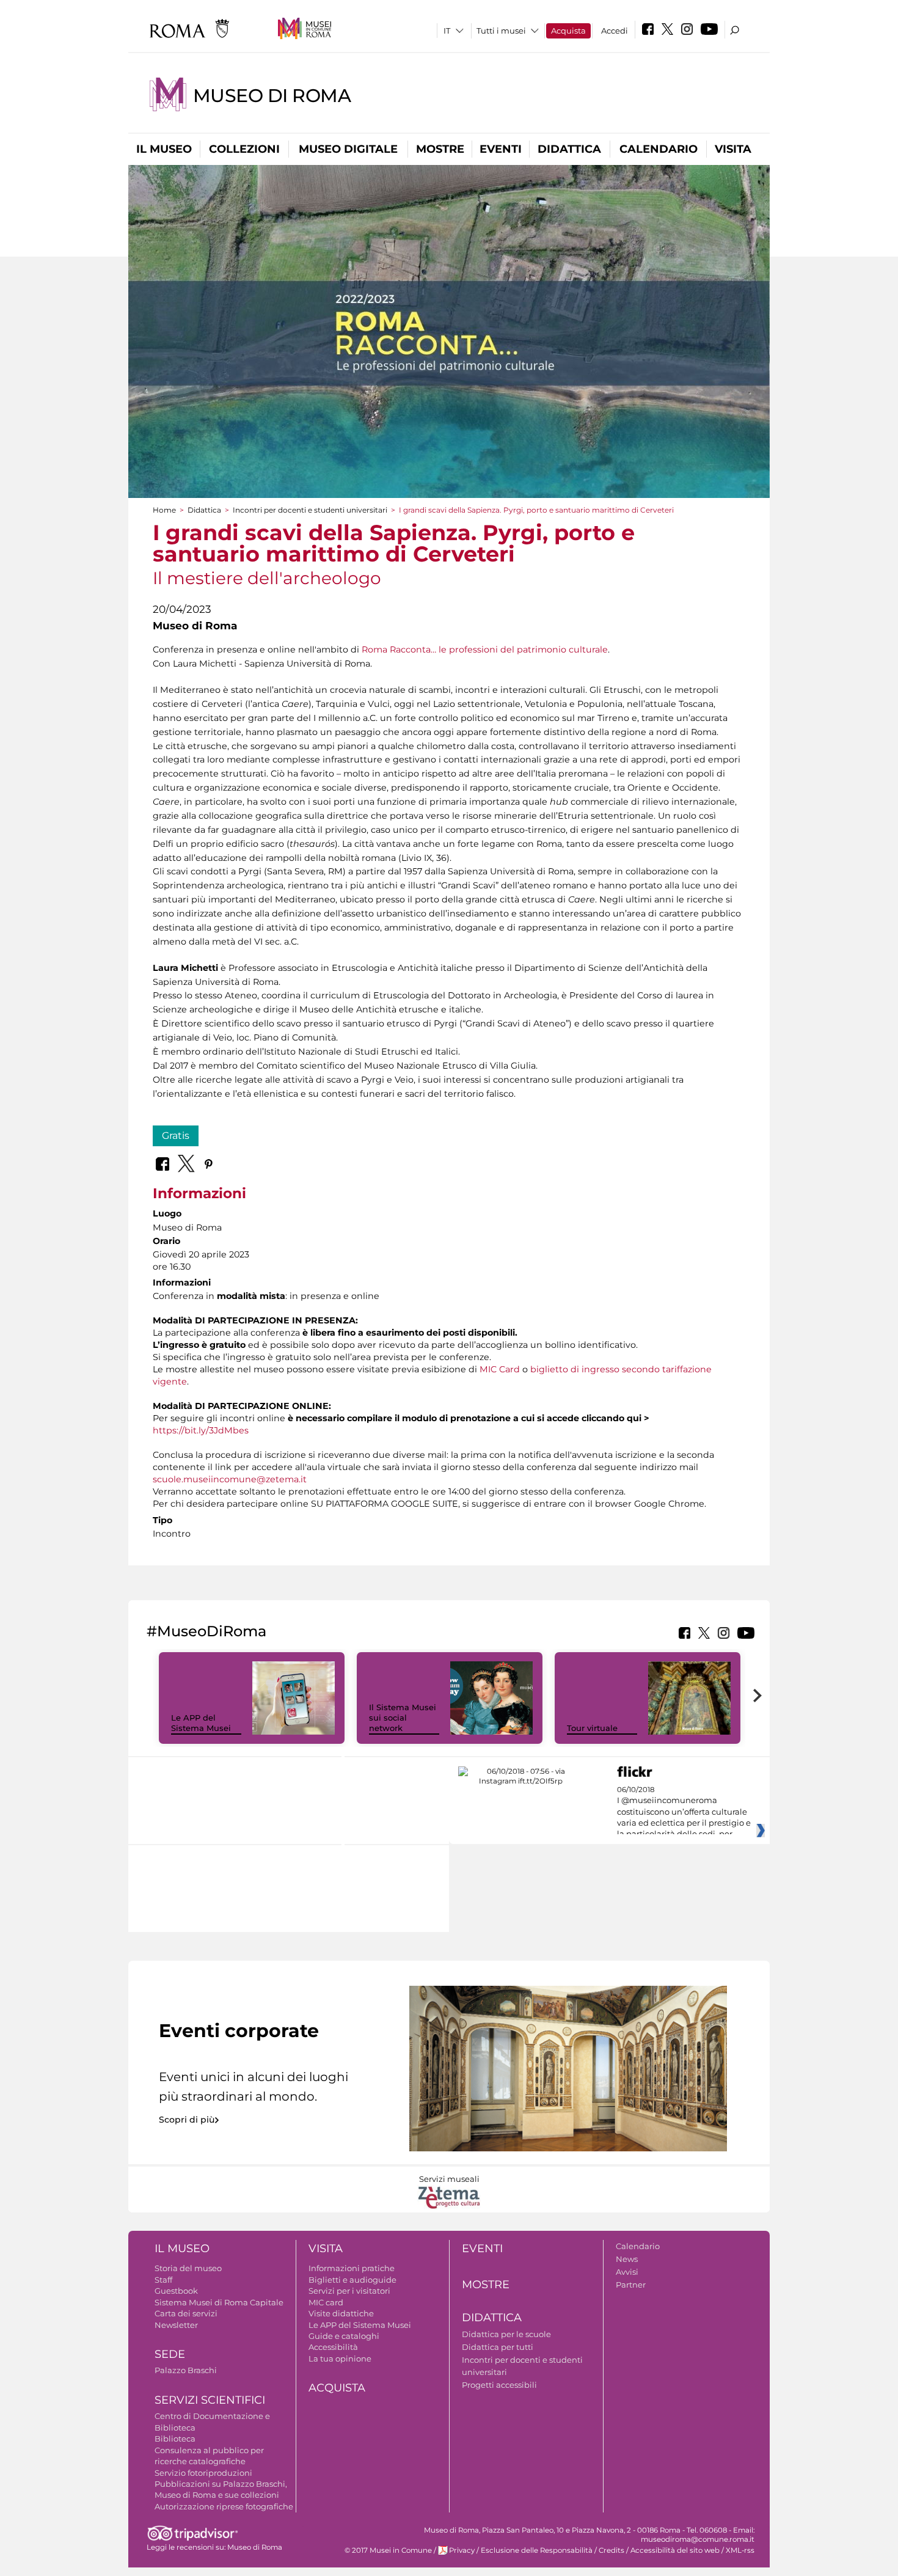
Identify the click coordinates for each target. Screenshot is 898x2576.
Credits (611, 2550)
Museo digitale (348, 149)
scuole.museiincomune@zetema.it (230, 1479)
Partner (631, 2285)
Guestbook (176, 2291)
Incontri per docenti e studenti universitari (310, 510)
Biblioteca (175, 2439)
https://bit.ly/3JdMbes (201, 1430)
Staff (163, 2280)
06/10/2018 (684, 1812)
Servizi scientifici (210, 2400)
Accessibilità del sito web (675, 2550)
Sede (170, 2354)
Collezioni (244, 149)
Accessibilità (333, 2347)
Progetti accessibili (499, 2385)
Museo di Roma (272, 96)
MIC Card (500, 1369)
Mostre (440, 149)
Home (164, 510)
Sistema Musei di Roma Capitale (219, 2302)
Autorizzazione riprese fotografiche (224, 2506)
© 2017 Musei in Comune (388, 2550)
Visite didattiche (341, 2313)
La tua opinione (340, 2358)
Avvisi (627, 2272)
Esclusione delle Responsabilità (537, 2550)
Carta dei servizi (186, 2313)
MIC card (326, 2302)
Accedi (615, 31)
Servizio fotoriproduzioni (203, 2473)
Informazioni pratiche (352, 2268)
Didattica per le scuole (506, 2334)
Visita (733, 149)
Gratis (176, 1136)
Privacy (462, 2550)
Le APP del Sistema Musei (201, 1723)
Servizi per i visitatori (349, 2291)
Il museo (164, 149)
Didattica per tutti (498, 2347)
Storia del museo (188, 2268)
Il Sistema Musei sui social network (403, 1718)
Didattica (569, 149)
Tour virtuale (592, 1728)
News (627, 2259)
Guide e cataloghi (344, 2336)
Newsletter (176, 2325)
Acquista (568, 31)
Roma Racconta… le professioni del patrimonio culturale (485, 649)
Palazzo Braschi (186, 2370)
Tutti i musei (501, 31)
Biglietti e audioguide (352, 2280)
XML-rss (740, 2550)
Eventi (501, 149)
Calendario (659, 149)
